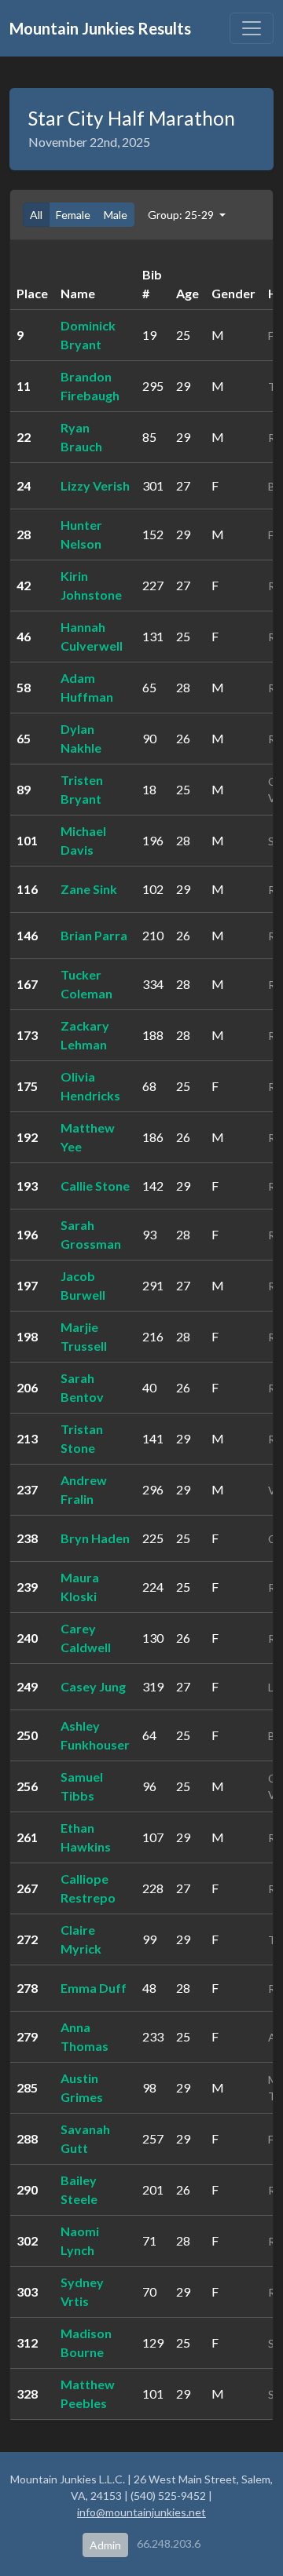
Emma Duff (94, 1988)
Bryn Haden (95, 1538)
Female (73, 215)
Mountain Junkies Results (100, 28)
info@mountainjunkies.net (141, 2512)
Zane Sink (89, 889)
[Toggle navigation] (252, 28)
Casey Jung (93, 1686)
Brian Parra (94, 935)
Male (116, 215)
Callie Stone (95, 1186)
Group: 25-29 (182, 215)
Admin (105, 2545)
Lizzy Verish (95, 485)
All (36, 215)
